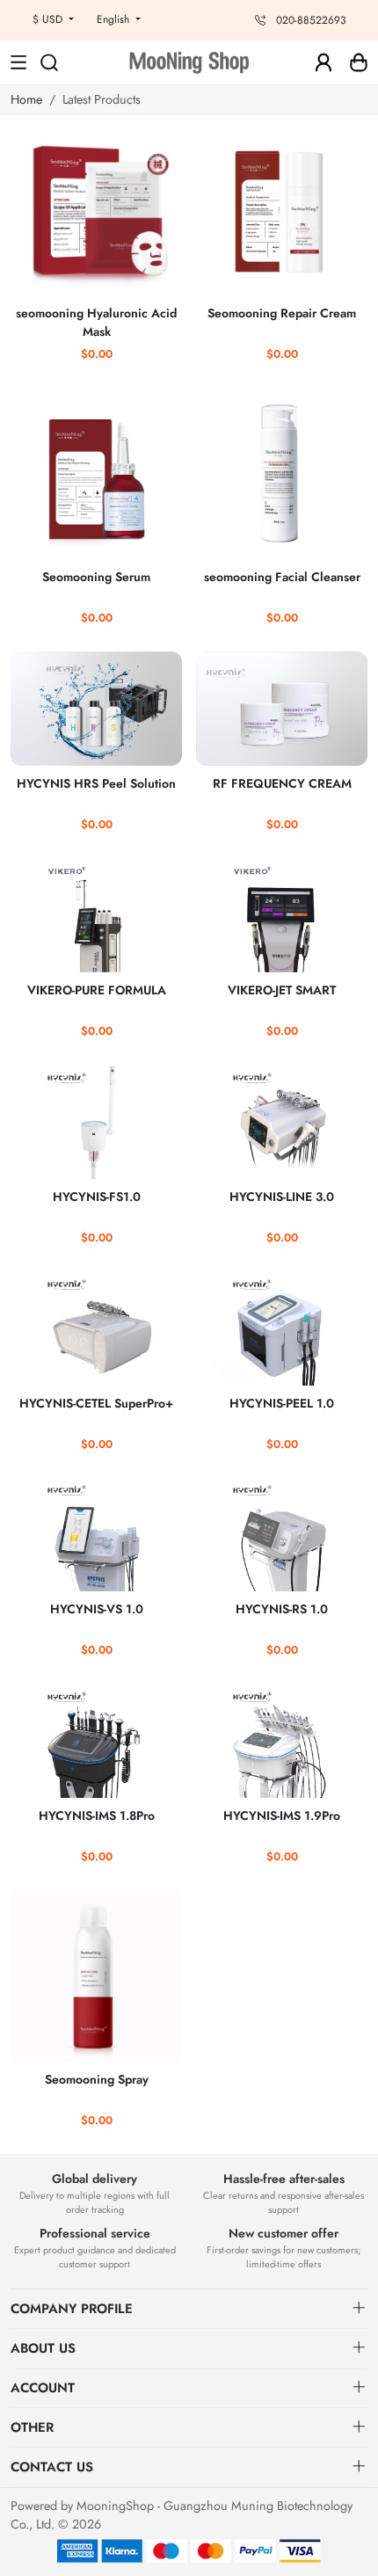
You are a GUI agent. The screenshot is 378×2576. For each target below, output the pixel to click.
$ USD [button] (49, 19)
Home (26, 99)
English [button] (115, 19)
